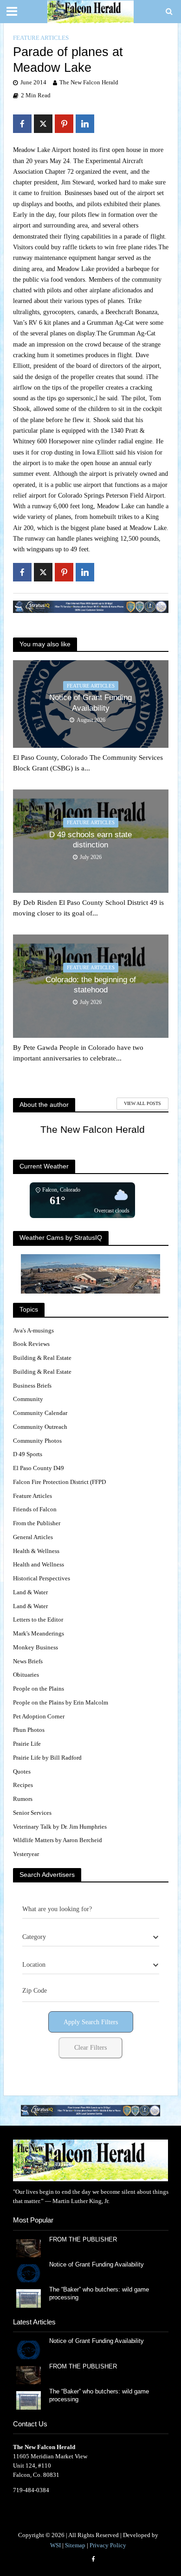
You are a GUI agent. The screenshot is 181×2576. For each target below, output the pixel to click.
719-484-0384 (31, 2490)
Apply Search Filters (91, 2022)
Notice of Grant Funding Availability (90, 703)
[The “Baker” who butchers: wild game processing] (29, 2298)
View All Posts (142, 1103)
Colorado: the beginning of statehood (91, 985)
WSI (55, 2545)
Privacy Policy (108, 2545)
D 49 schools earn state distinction (90, 840)
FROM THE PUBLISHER (85, 2240)
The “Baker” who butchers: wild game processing (99, 2294)
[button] (90, 2111)
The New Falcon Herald (89, 82)
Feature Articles (41, 38)
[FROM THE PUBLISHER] (29, 2247)
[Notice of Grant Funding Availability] (29, 2273)
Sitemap (75, 2545)
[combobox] (91, 1937)
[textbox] (34, 1937)
